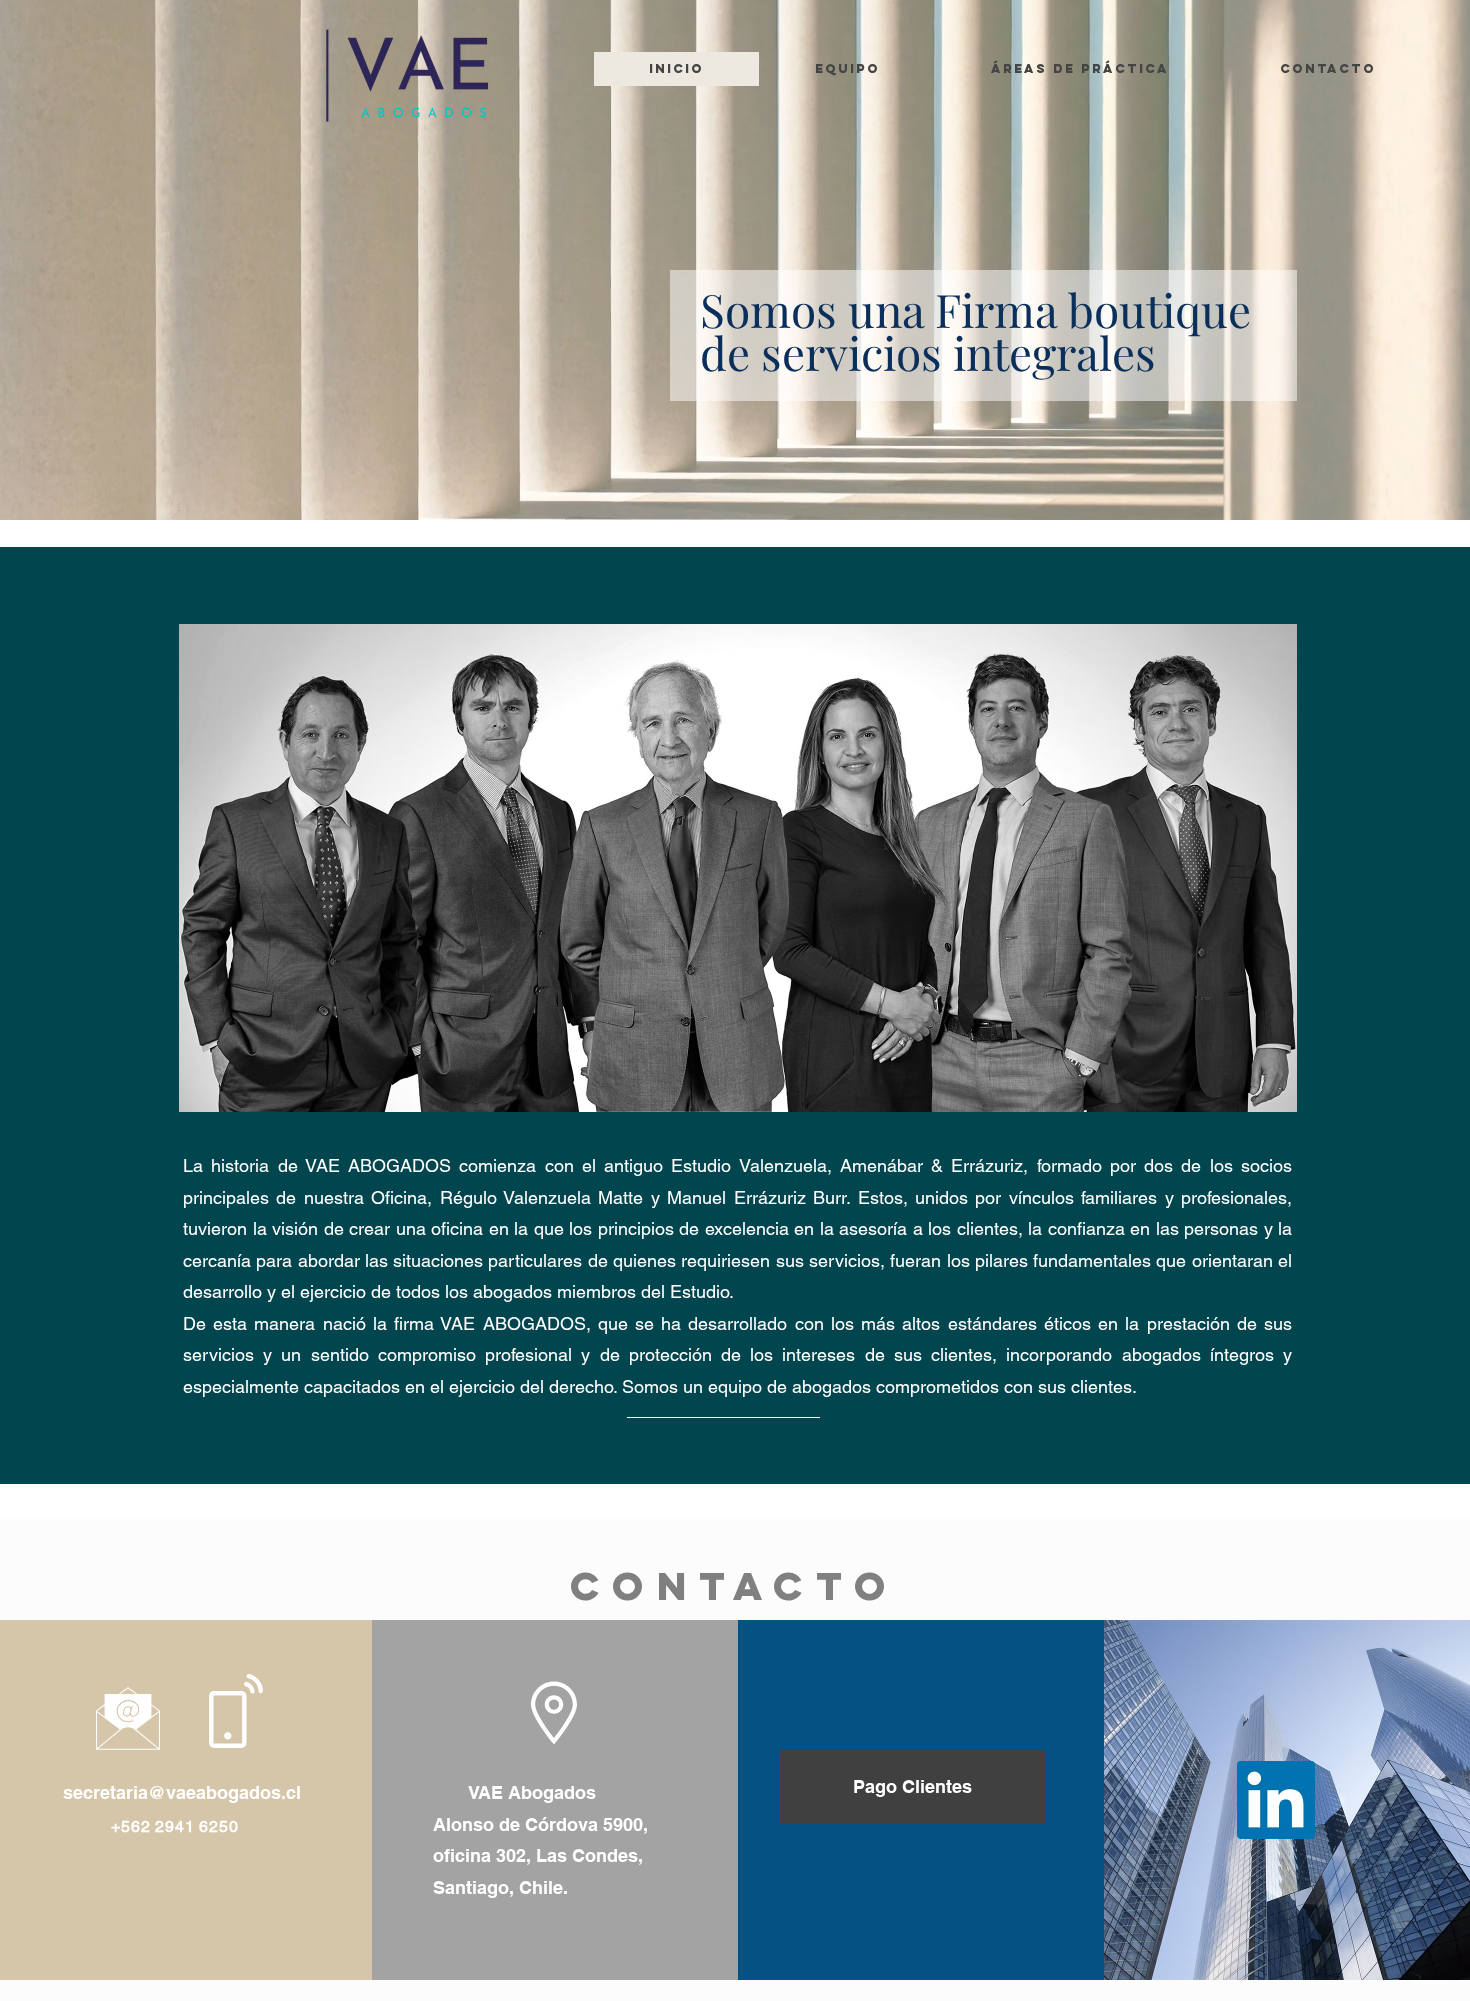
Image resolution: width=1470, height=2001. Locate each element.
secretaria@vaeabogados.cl (182, 1792)
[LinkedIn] (1276, 1800)
